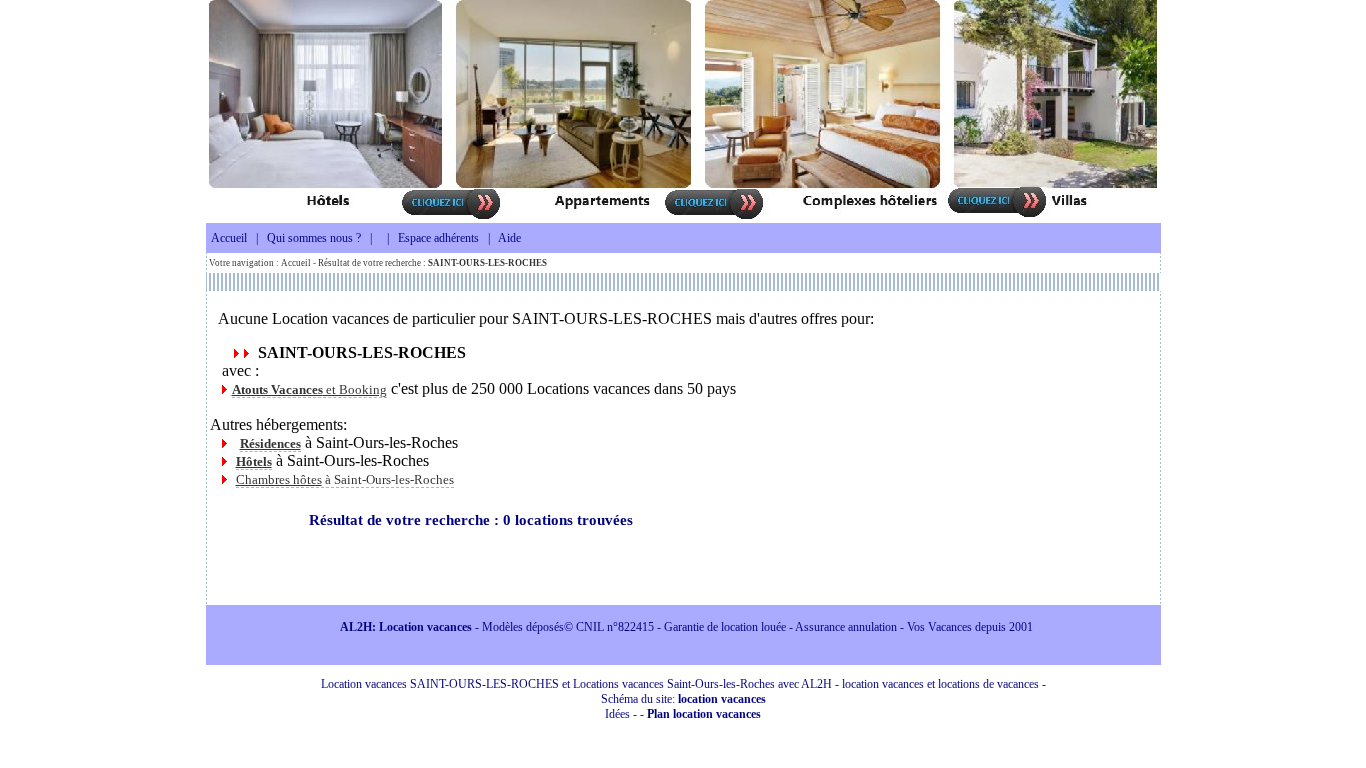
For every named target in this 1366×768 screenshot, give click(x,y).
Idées (617, 714)
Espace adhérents (438, 238)
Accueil (229, 238)
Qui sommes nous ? (314, 238)
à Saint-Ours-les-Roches (345, 479)
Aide (509, 238)
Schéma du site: (683, 699)
